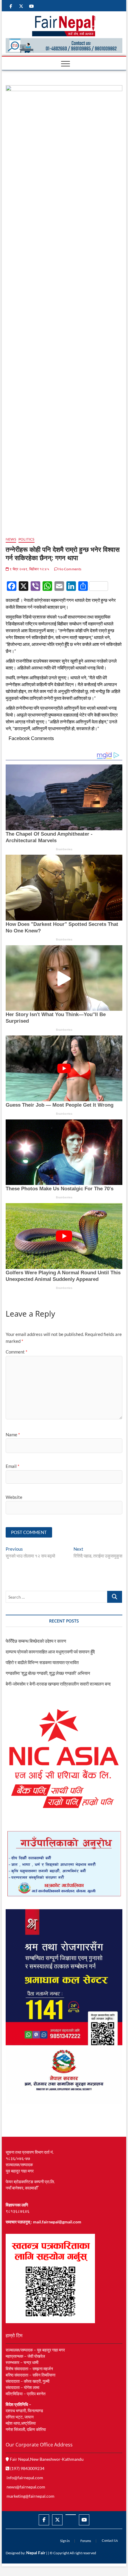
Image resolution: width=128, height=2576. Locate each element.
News (11, 539)
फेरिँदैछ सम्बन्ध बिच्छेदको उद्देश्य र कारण (36, 1641)
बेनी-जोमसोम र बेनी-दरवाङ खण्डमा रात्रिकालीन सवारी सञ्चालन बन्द (58, 1684)
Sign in (65, 2541)
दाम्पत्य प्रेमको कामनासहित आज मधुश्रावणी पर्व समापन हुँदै (50, 1652)
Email (13, 1466)
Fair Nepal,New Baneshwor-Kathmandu (46, 2459)
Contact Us (110, 2540)
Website (14, 1497)
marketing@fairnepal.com (31, 2496)
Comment (17, 1352)
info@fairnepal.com (25, 2478)
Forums (86, 2541)
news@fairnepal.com (26, 2487)
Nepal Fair (36, 2553)
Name (13, 1435)
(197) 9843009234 (27, 2468)
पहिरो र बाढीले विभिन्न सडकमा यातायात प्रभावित (42, 1662)
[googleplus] (71, 2515)
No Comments (70, 569)
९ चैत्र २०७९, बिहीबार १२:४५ (29, 569)
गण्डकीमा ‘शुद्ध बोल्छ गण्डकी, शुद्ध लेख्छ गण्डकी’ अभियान (48, 1673)
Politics (26, 539)
